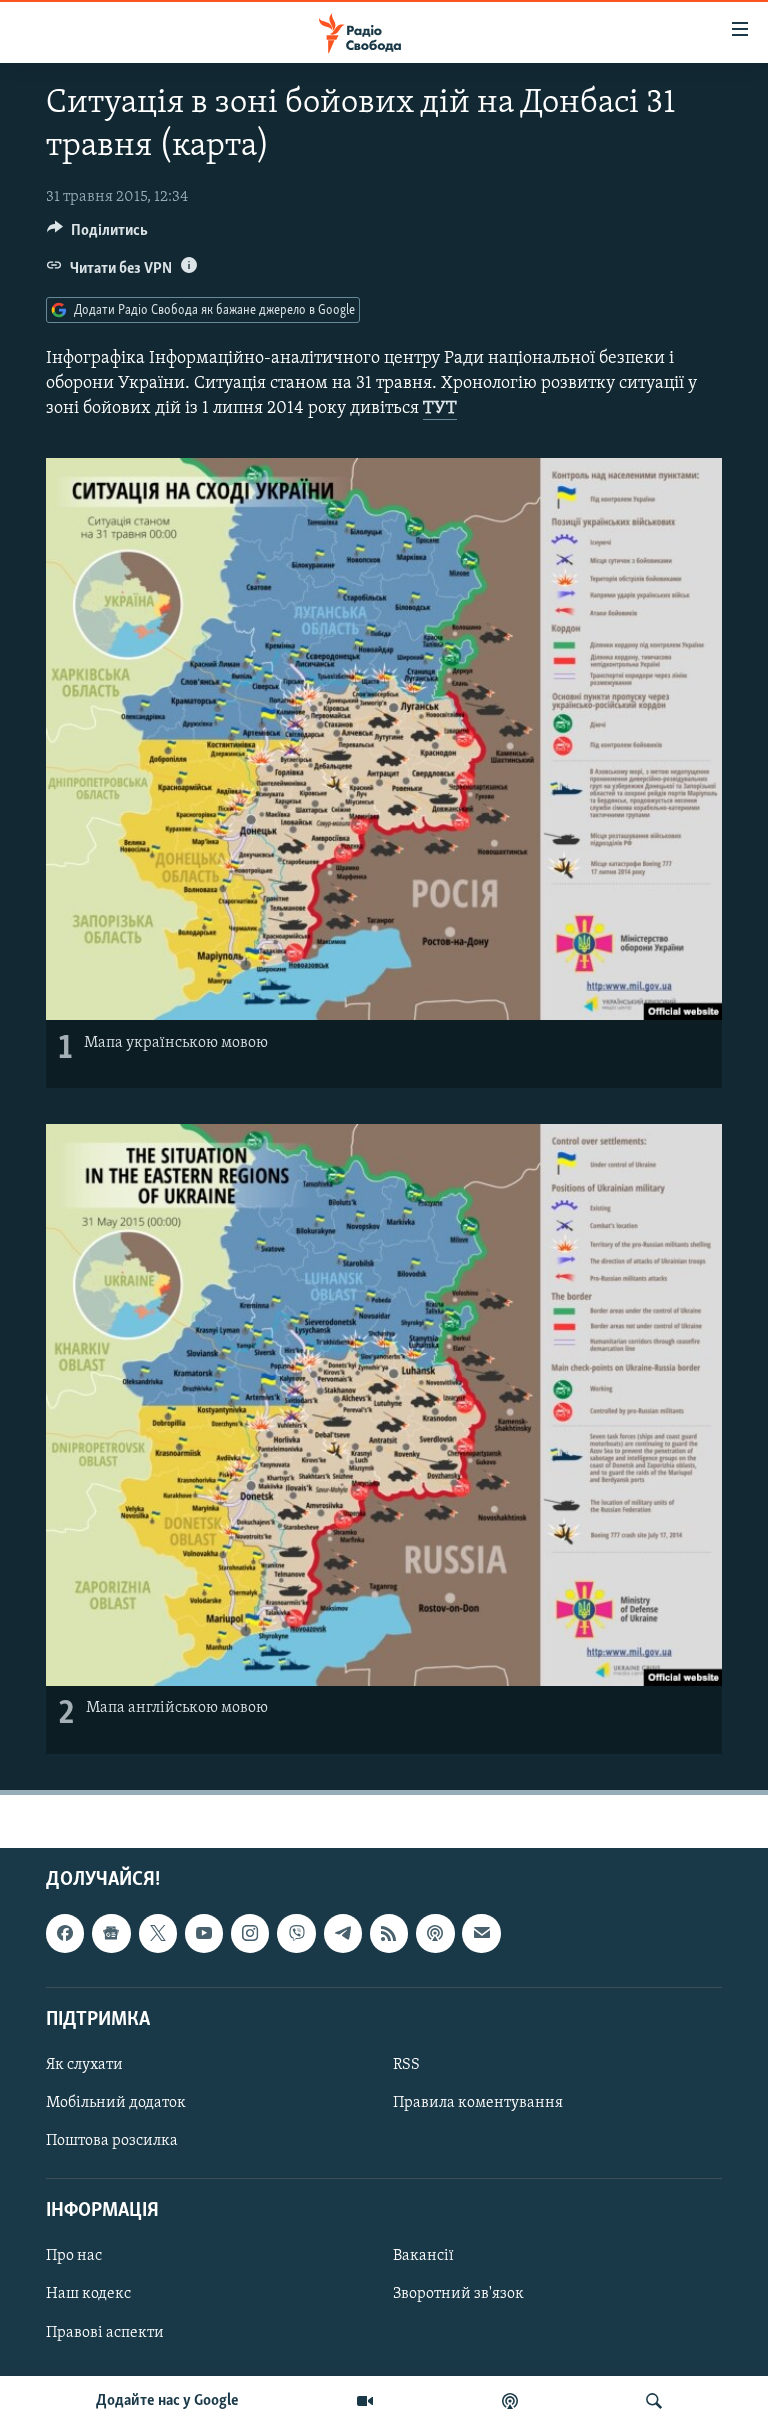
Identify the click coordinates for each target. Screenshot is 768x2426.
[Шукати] (654, 2401)
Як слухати (84, 2064)
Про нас (74, 2256)
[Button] (97, 235)
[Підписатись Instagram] (250, 1933)
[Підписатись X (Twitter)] (158, 1933)
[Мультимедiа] (365, 2401)
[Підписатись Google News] (111, 1933)
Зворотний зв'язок (458, 2294)
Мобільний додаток (116, 2103)
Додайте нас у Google (167, 2401)
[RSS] (389, 1933)
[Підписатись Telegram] (343, 1933)
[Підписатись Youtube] (204, 1933)
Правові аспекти (105, 2332)
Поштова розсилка (112, 2141)
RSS (406, 2064)
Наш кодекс (88, 2294)
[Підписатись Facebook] (65, 1933)
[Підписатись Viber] (296, 1933)
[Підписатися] (481, 1933)
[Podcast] (435, 1933)
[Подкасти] (510, 2401)
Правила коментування (478, 2103)
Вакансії (423, 2256)
